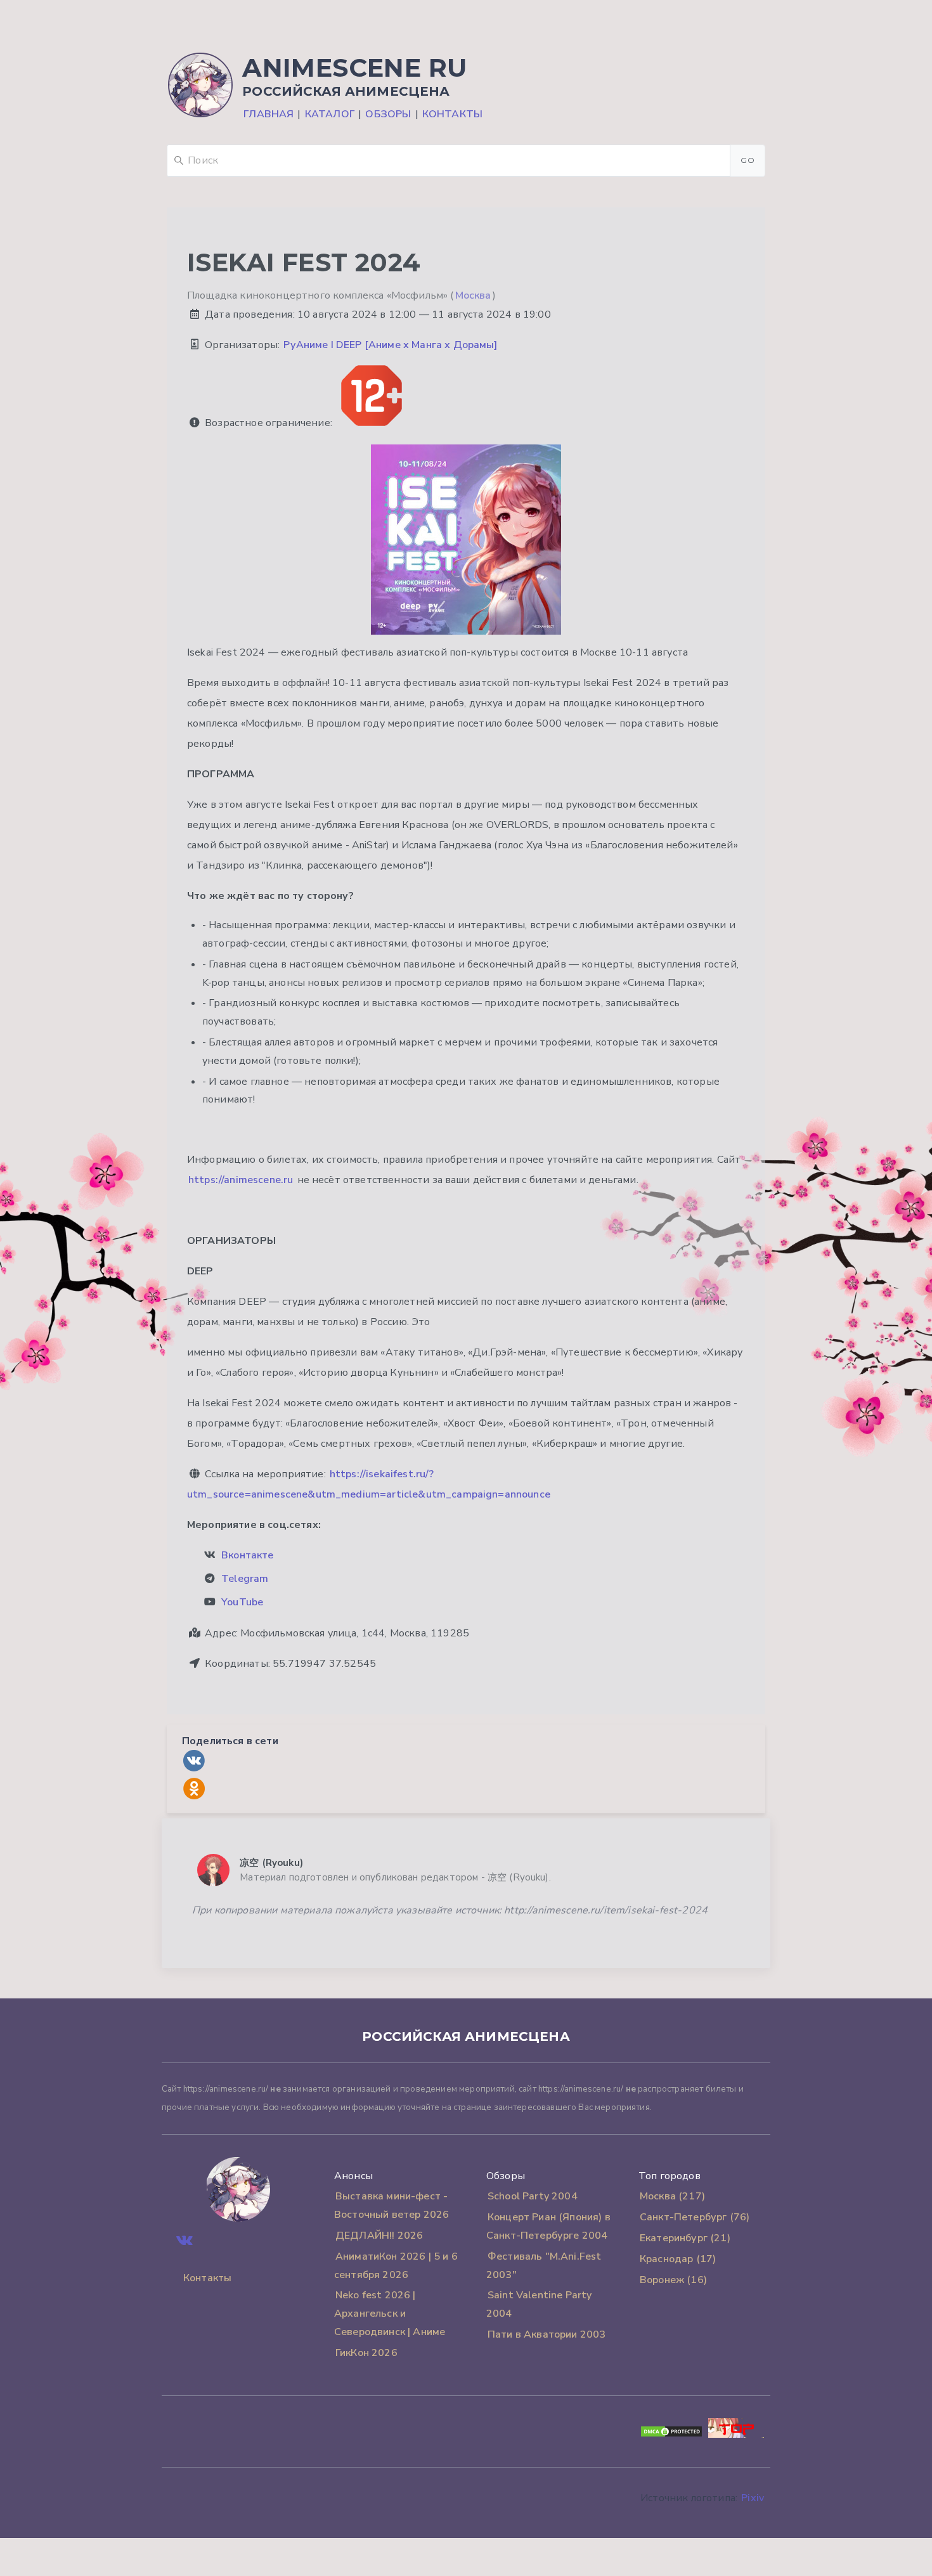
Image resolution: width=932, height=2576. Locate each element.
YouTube (242, 1602)
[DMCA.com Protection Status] (671, 2435)
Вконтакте (247, 1555)
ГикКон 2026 (366, 2353)
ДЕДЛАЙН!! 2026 (379, 2236)
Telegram (245, 1579)
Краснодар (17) (678, 2259)
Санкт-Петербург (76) (695, 2217)
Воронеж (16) (673, 2280)
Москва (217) (672, 2196)
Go (748, 160)
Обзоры (388, 114)
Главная (269, 114)
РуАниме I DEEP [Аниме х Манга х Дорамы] (390, 345)
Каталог (330, 114)
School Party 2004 (533, 2196)
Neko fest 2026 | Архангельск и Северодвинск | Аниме (390, 2314)
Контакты (452, 114)
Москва (473, 295)
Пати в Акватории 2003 (547, 2334)
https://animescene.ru (241, 1180)
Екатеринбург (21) (685, 2238)
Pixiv (753, 2498)
